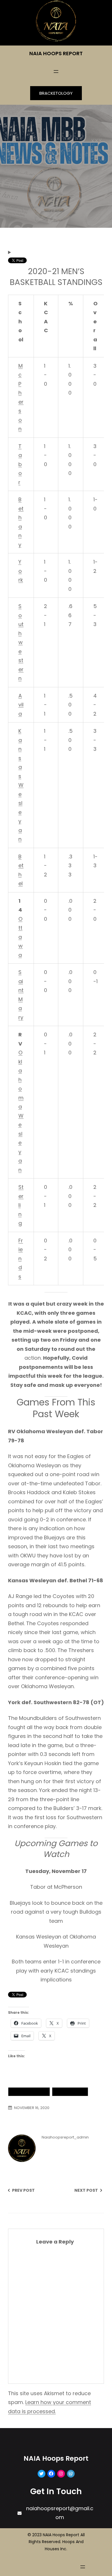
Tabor (20, 464)
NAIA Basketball (29, 2092)
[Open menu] (56, 72)
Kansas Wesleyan (21, 785)
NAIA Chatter (70, 2092)
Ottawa (21, 937)
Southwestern (21, 642)
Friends (21, 1259)
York (21, 571)
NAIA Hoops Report (56, 53)
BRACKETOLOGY (56, 93)
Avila (21, 705)
